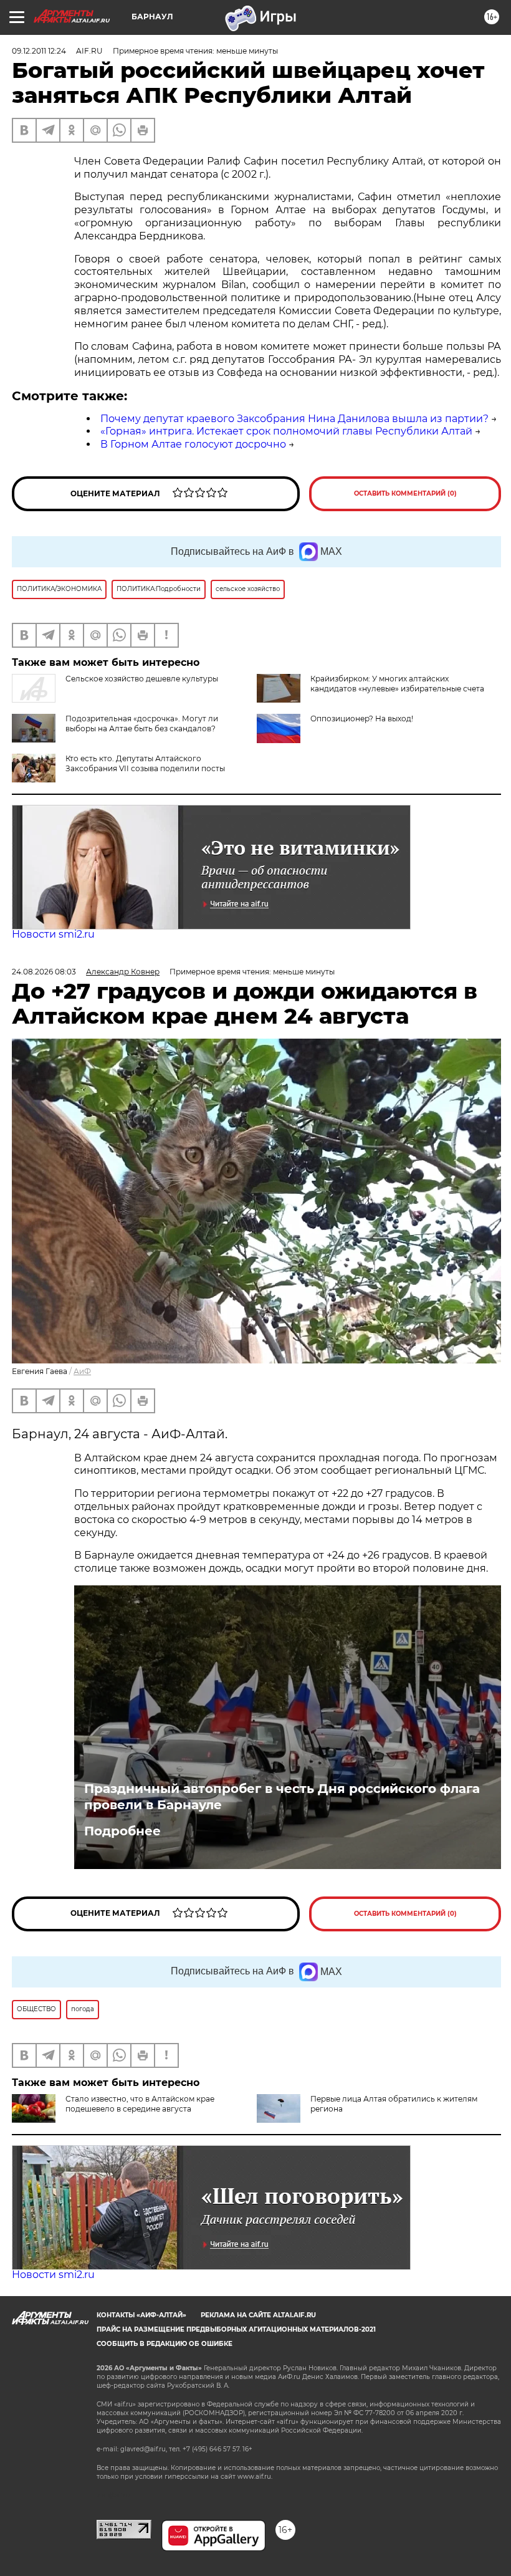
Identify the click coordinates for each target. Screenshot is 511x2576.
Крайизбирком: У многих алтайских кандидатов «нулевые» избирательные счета (397, 684)
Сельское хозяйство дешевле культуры (142, 679)
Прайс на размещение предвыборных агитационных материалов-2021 (236, 2329)
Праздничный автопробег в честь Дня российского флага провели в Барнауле (282, 1797)
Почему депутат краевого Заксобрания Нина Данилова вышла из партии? (294, 419)
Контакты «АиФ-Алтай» (141, 2315)
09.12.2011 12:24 (39, 51)
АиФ (82, 1371)
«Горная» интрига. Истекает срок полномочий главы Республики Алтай (286, 431)
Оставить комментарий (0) (405, 493)
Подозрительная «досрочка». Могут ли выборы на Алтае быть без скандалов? (142, 723)
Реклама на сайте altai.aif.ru (258, 2315)
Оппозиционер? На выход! (362, 718)
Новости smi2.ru (53, 934)
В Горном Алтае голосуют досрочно (193, 444)
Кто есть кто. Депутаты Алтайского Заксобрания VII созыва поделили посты (145, 763)
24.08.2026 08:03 (44, 972)
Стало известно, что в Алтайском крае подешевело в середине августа (140, 2104)
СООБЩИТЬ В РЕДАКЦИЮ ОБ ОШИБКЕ (165, 2344)
